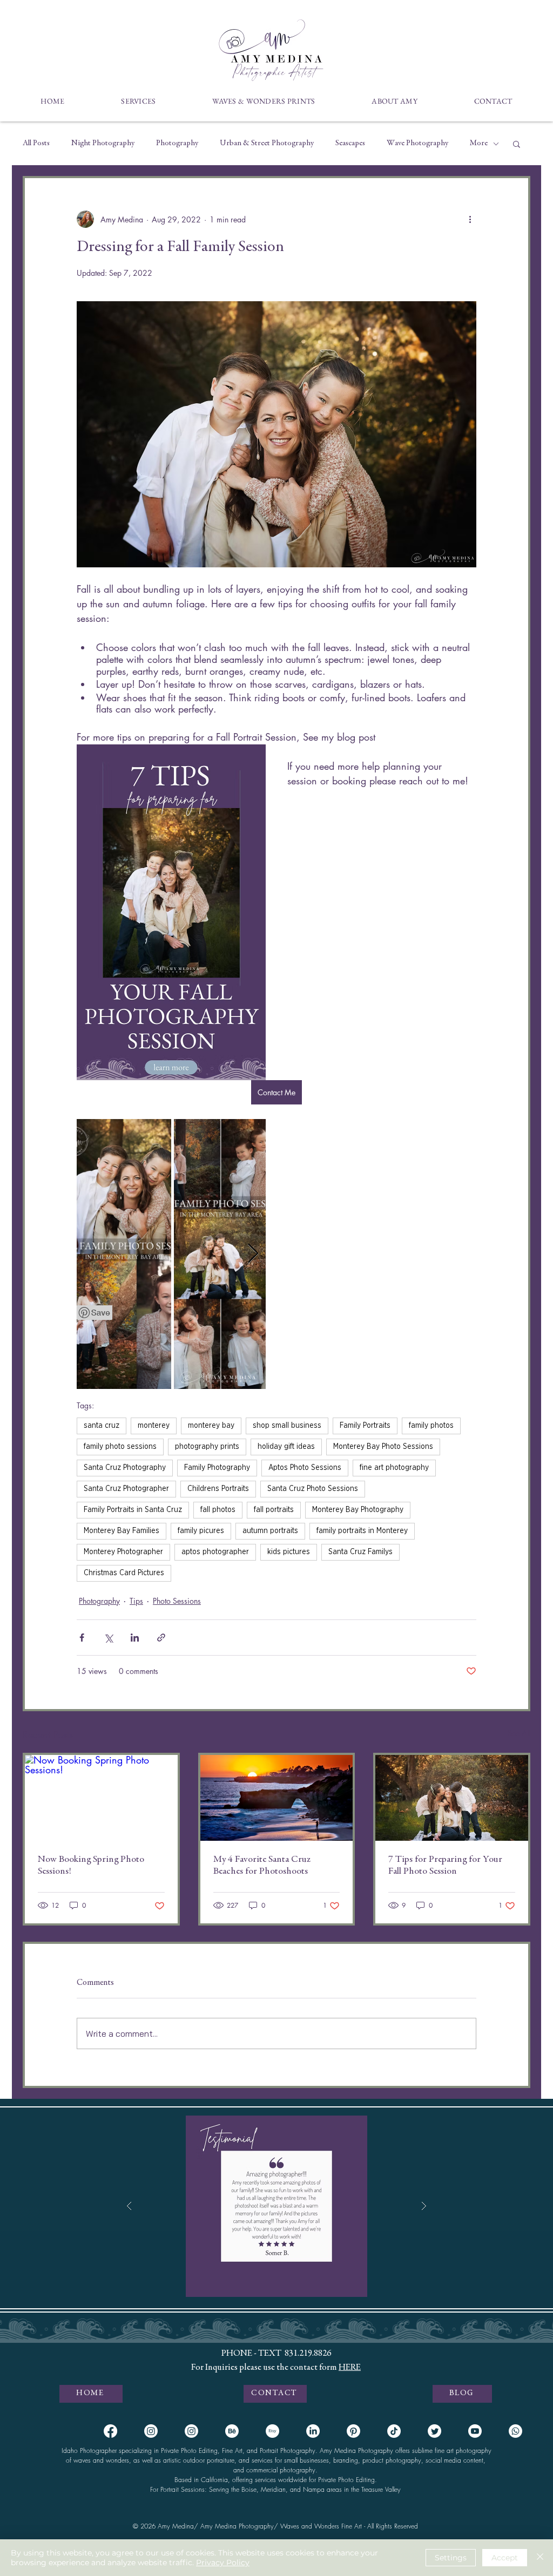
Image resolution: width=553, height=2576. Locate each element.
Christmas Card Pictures (124, 1573)
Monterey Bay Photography (358, 1510)
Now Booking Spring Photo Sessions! (91, 1866)
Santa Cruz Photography (125, 1468)
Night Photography (103, 143)
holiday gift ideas (286, 1447)
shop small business (287, 1426)
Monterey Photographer (123, 1552)
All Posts (36, 143)
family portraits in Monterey (362, 1531)
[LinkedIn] (313, 2431)
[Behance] (232, 2431)
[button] (139, 101)
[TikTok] (394, 2431)
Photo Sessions (177, 1601)
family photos (431, 1426)
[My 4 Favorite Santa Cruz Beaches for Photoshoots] (277, 1798)
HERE (350, 2368)
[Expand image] (124, 1254)
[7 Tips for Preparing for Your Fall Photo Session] (452, 1798)
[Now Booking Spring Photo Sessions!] (101, 1798)
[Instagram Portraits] (151, 2431)
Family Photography (217, 1468)
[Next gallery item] (253, 1254)
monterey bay (211, 1426)
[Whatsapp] (515, 2431)
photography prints (207, 1447)
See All (519, 1733)
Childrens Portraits (218, 1489)
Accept (505, 2558)
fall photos (218, 1510)
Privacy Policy (223, 2563)
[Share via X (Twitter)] (108, 1638)
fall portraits (274, 1510)
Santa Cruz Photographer (126, 1489)
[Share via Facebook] (82, 1638)
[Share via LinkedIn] (135, 1638)
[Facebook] (110, 2431)
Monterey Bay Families (122, 1531)
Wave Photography (417, 143)
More (479, 143)
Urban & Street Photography (267, 143)
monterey (154, 1426)
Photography (177, 143)
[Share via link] (161, 1638)
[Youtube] (475, 2431)
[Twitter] (434, 2431)
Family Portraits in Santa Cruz (133, 1510)
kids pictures (289, 1552)
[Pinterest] (353, 2431)
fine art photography (394, 1468)
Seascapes (350, 143)
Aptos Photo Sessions (305, 1468)
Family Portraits (365, 1426)
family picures (201, 1531)
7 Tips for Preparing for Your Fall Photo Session (445, 1866)
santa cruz (102, 1426)
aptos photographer (215, 1552)
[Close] (540, 2558)
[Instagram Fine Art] (191, 2431)
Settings (451, 2558)
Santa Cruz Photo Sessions (313, 1489)
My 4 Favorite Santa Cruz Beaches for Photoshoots (262, 1866)
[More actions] (470, 219)
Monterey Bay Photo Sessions (383, 1447)
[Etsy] (272, 2431)
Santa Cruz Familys (360, 1552)
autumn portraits (270, 1531)
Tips (136, 1601)
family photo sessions (120, 1447)
